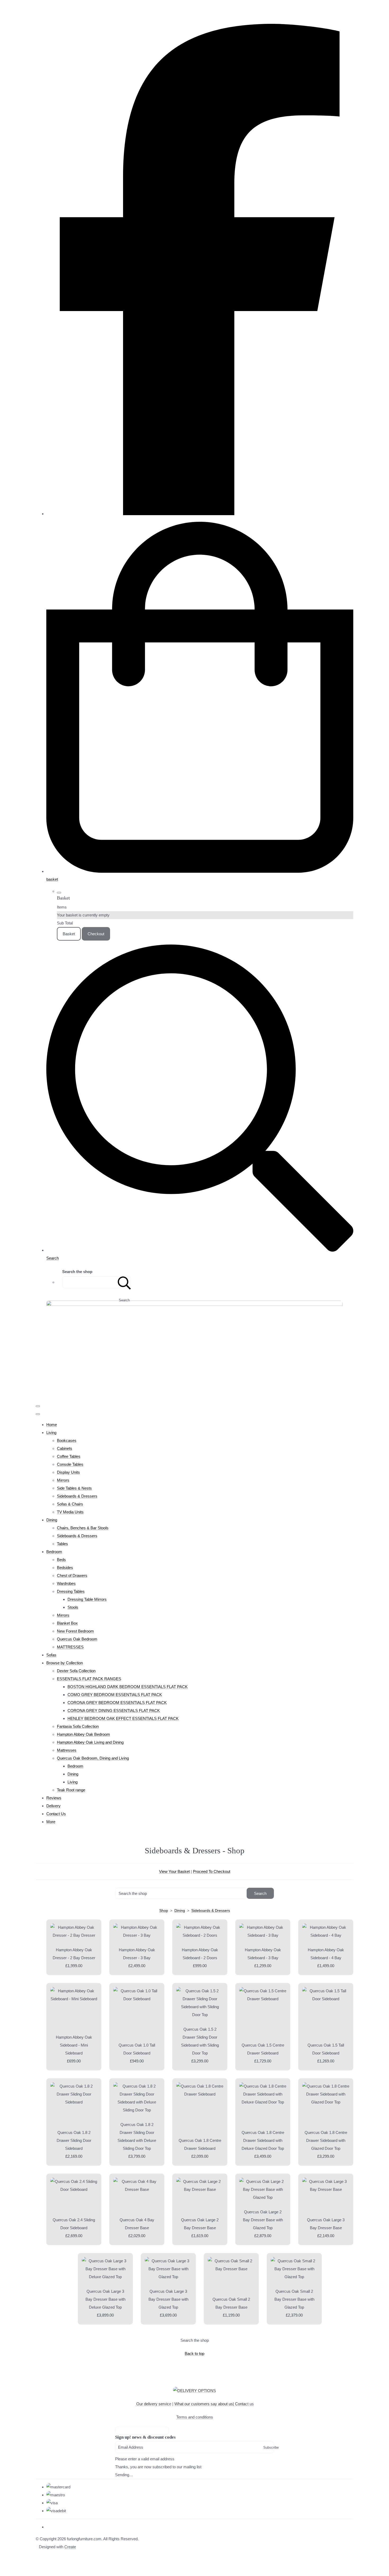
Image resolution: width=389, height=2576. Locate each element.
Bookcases (67, 1440)
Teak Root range (71, 1790)
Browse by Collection (65, 1663)
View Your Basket (174, 1871)
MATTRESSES (70, 1647)
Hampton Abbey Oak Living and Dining (90, 1742)
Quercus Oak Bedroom (77, 1639)
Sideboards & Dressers (77, 1496)
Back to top (195, 2354)
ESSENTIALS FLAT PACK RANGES (89, 1679)
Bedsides (65, 1568)
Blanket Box (67, 1623)
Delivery (53, 1806)
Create (70, 2547)
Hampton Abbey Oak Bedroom (83, 1734)
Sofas (51, 1655)
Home (52, 1425)
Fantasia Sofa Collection (78, 1726)
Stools (73, 1607)
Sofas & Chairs (70, 1504)
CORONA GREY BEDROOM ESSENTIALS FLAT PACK (117, 1703)
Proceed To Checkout (212, 1871)
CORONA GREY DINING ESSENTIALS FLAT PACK (114, 1710)
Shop (164, 1910)
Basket (69, 934)
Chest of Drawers (72, 1575)
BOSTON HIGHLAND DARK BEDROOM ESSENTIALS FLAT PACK (128, 1687)
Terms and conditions (195, 2417)
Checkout (96, 934)
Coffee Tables (69, 1456)
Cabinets (65, 1448)
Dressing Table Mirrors (87, 1599)
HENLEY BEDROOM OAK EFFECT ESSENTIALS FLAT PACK (123, 1718)
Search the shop (195, 2340)
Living (51, 1433)
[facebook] (200, 514)
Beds (61, 1560)
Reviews (54, 1798)
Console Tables (70, 1464)
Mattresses (67, 1750)
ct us (244, 2404)
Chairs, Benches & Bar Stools (83, 1528)
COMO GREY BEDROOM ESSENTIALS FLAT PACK (115, 1695)
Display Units (68, 1472)
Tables (62, 1544)
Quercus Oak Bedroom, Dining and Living (93, 1758)
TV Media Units (70, 1512)
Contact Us (56, 1814)
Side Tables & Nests (74, 1488)
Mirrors (63, 1480)
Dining (52, 1520)
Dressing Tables (71, 1591)
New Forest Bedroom (75, 1631)
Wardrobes (66, 1583)
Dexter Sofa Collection (76, 1671)
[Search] (124, 1282)
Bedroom (54, 1552)
